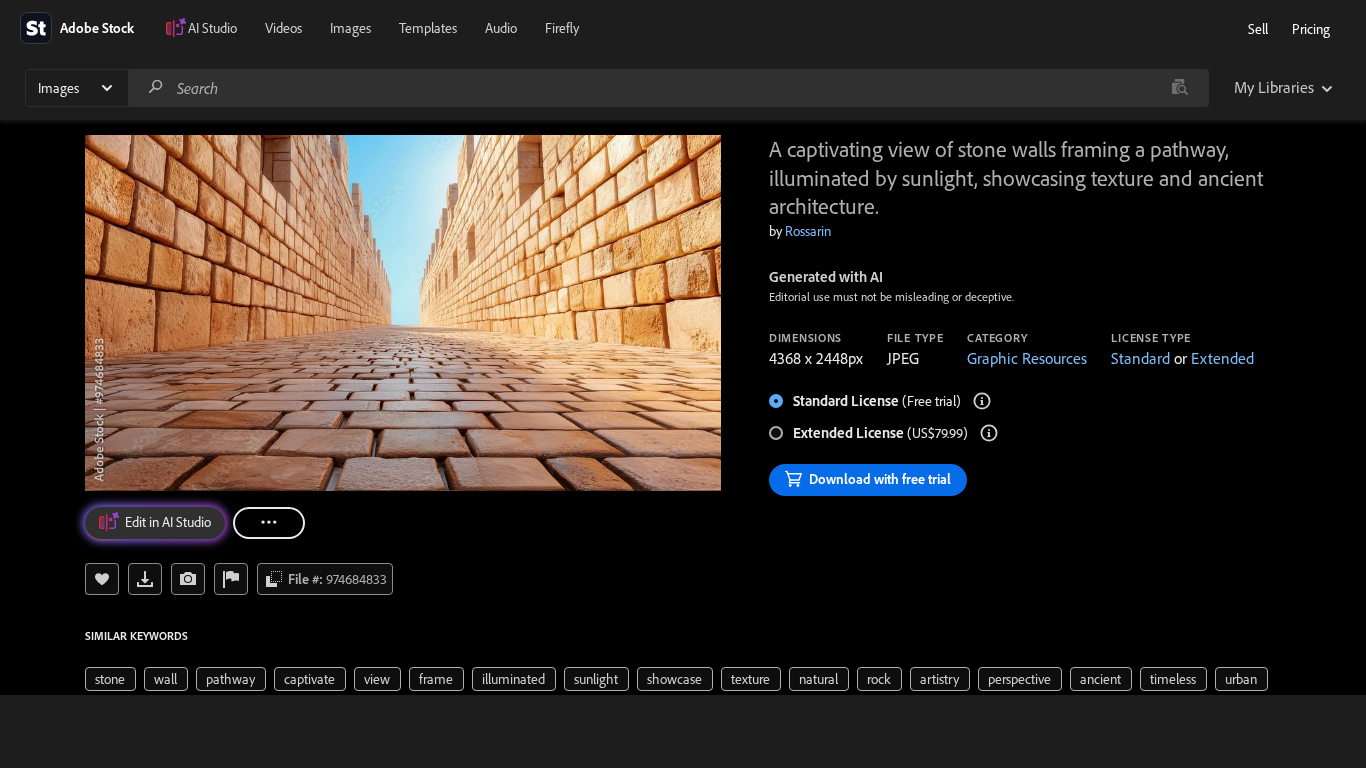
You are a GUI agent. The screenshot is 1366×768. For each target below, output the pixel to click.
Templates (428, 28)
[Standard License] (982, 401)
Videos (283, 28)
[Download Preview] (145, 579)
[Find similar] (1179, 88)
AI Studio (212, 28)
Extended (1222, 358)
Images (350, 28)
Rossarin (808, 231)
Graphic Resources (1027, 358)
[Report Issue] (231, 579)
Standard (1140, 358)
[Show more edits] (269, 523)
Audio (501, 28)
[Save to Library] (102, 579)
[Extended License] (989, 433)
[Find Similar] (188, 579)
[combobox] (668, 88)
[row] (110, 679)
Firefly (562, 28)
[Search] (156, 87)
